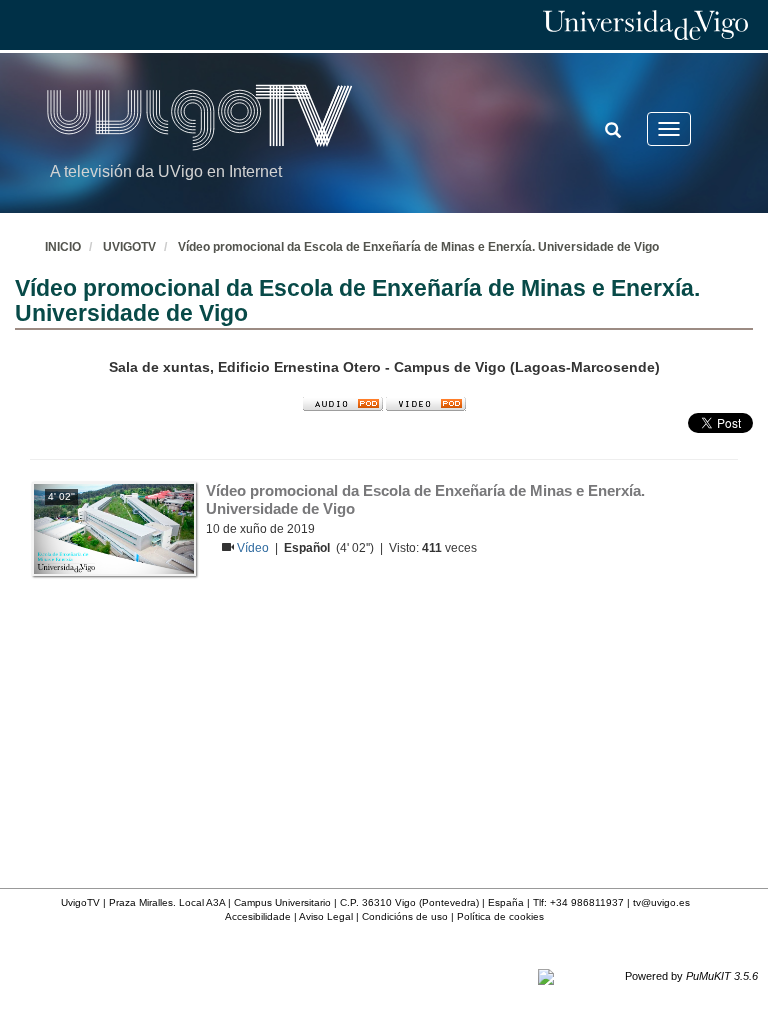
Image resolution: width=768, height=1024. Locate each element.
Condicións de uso (405, 916)
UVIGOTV (129, 247)
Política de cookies (500, 916)
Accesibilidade (258, 916)
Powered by (691, 976)
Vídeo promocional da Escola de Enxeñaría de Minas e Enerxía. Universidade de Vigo (418, 247)
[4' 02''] (114, 528)
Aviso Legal (326, 916)
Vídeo (254, 548)
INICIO (63, 247)
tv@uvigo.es (661, 902)
